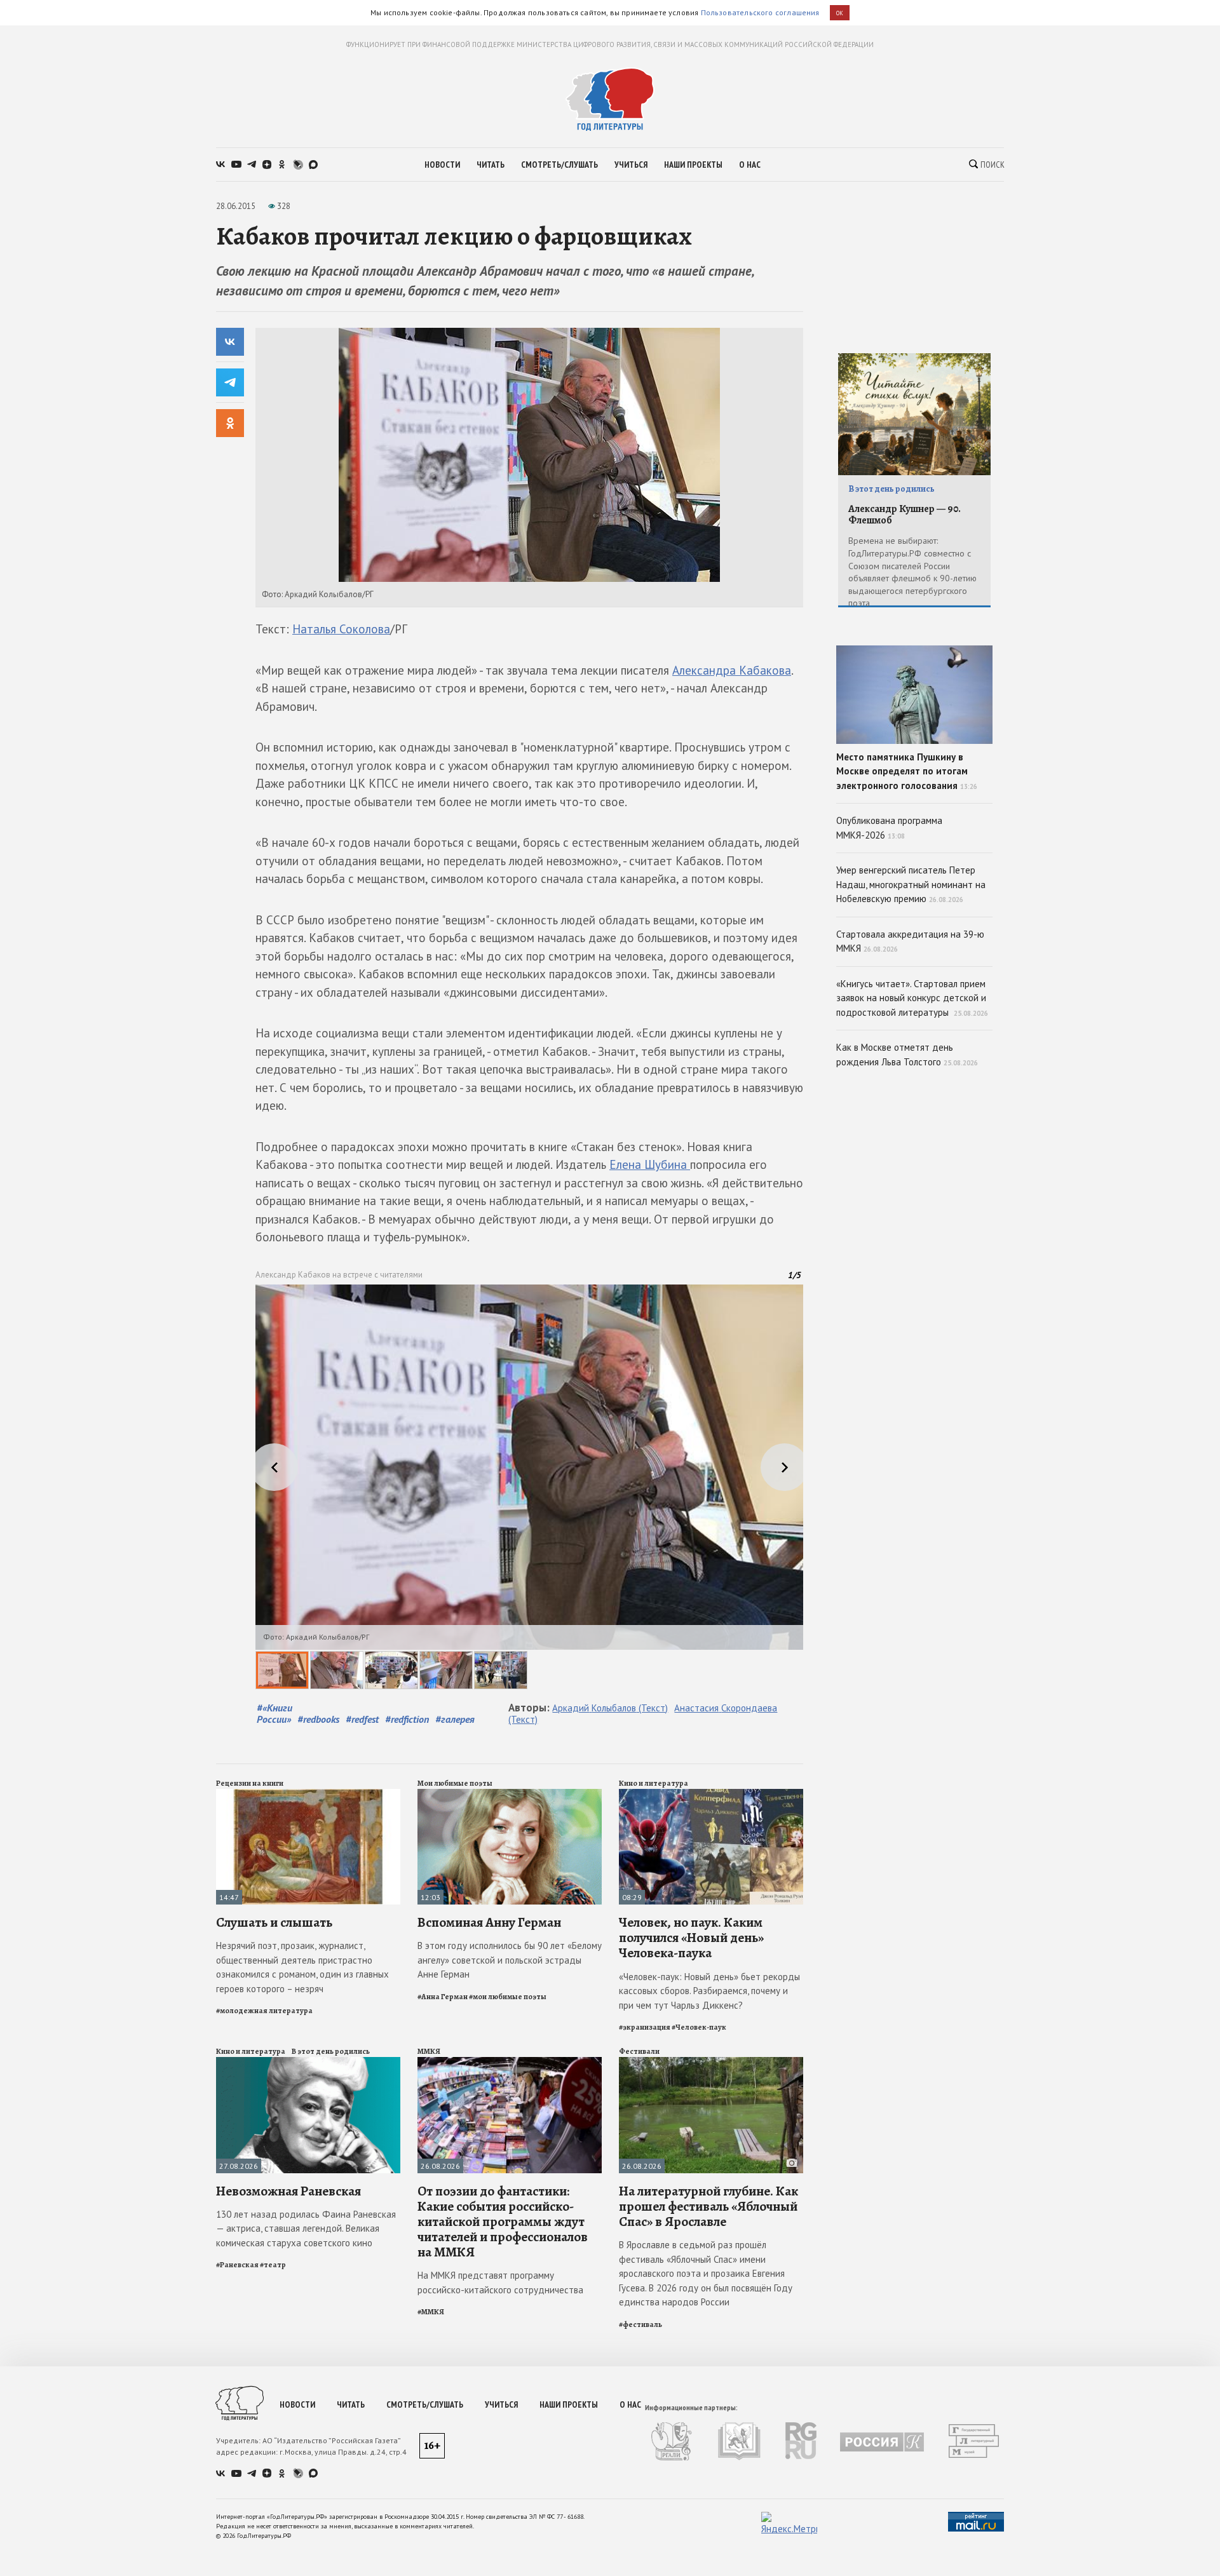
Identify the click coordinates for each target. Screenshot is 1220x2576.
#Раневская (237, 2265)
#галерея (455, 1719)
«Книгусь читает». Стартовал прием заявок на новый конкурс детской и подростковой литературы (912, 998)
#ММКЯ (431, 2312)
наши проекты (693, 165)
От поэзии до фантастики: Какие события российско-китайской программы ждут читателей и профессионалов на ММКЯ (503, 2222)
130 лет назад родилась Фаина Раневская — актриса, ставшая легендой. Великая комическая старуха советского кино (306, 2229)
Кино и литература (654, 1783)
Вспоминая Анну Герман (489, 1922)
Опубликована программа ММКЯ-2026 (889, 828)
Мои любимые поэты (455, 1783)
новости (442, 165)
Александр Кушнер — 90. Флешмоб (905, 515)
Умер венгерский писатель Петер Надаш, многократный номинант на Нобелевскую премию (911, 884)
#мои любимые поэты (508, 1997)
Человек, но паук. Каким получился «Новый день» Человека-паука (691, 1938)
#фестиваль (640, 2324)
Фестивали (639, 2051)
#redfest (362, 1719)
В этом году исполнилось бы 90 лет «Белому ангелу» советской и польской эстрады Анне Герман (510, 1960)
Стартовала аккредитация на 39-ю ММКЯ (910, 941)
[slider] (529, 1487)
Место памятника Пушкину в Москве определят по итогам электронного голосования (907, 771)
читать (491, 165)
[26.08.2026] (510, 2062)
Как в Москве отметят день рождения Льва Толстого (907, 1055)
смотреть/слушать (559, 165)
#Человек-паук (699, 2027)
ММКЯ (429, 2051)
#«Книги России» (274, 1713)
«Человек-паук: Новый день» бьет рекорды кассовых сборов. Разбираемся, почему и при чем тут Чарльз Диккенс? (709, 1991)
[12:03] (510, 1794)
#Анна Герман (443, 1997)
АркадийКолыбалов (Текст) (610, 1708)
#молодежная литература (264, 2011)
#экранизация (645, 2027)
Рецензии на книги (250, 1783)
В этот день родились (331, 2051)
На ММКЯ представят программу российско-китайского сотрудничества (500, 2283)
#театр (273, 2265)
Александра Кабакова (732, 670)
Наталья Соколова (341, 629)
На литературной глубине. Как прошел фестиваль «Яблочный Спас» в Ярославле (708, 2206)
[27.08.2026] (308, 2062)
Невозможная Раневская (288, 2191)
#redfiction (407, 1719)
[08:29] (711, 1794)
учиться (631, 165)
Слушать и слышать (274, 1922)
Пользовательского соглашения (760, 12)
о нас (750, 165)
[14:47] (308, 1794)
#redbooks (318, 1719)
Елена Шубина (650, 1164)
